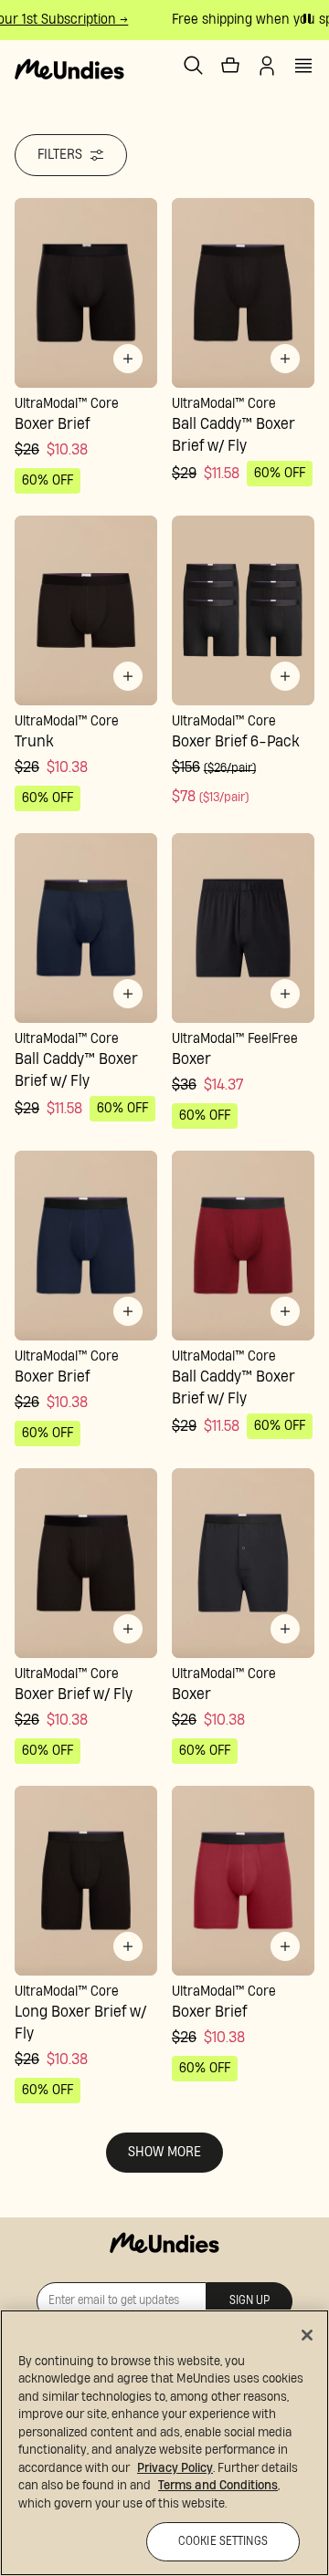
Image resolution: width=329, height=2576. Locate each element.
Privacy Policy (175, 2468)
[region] (164, 2443)
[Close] (307, 2335)
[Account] (267, 66)
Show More (164, 2152)
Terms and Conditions (218, 2486)
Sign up (249, 2301)
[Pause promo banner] (307, 18)
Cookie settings (223, 2542)
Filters (60, 155)
